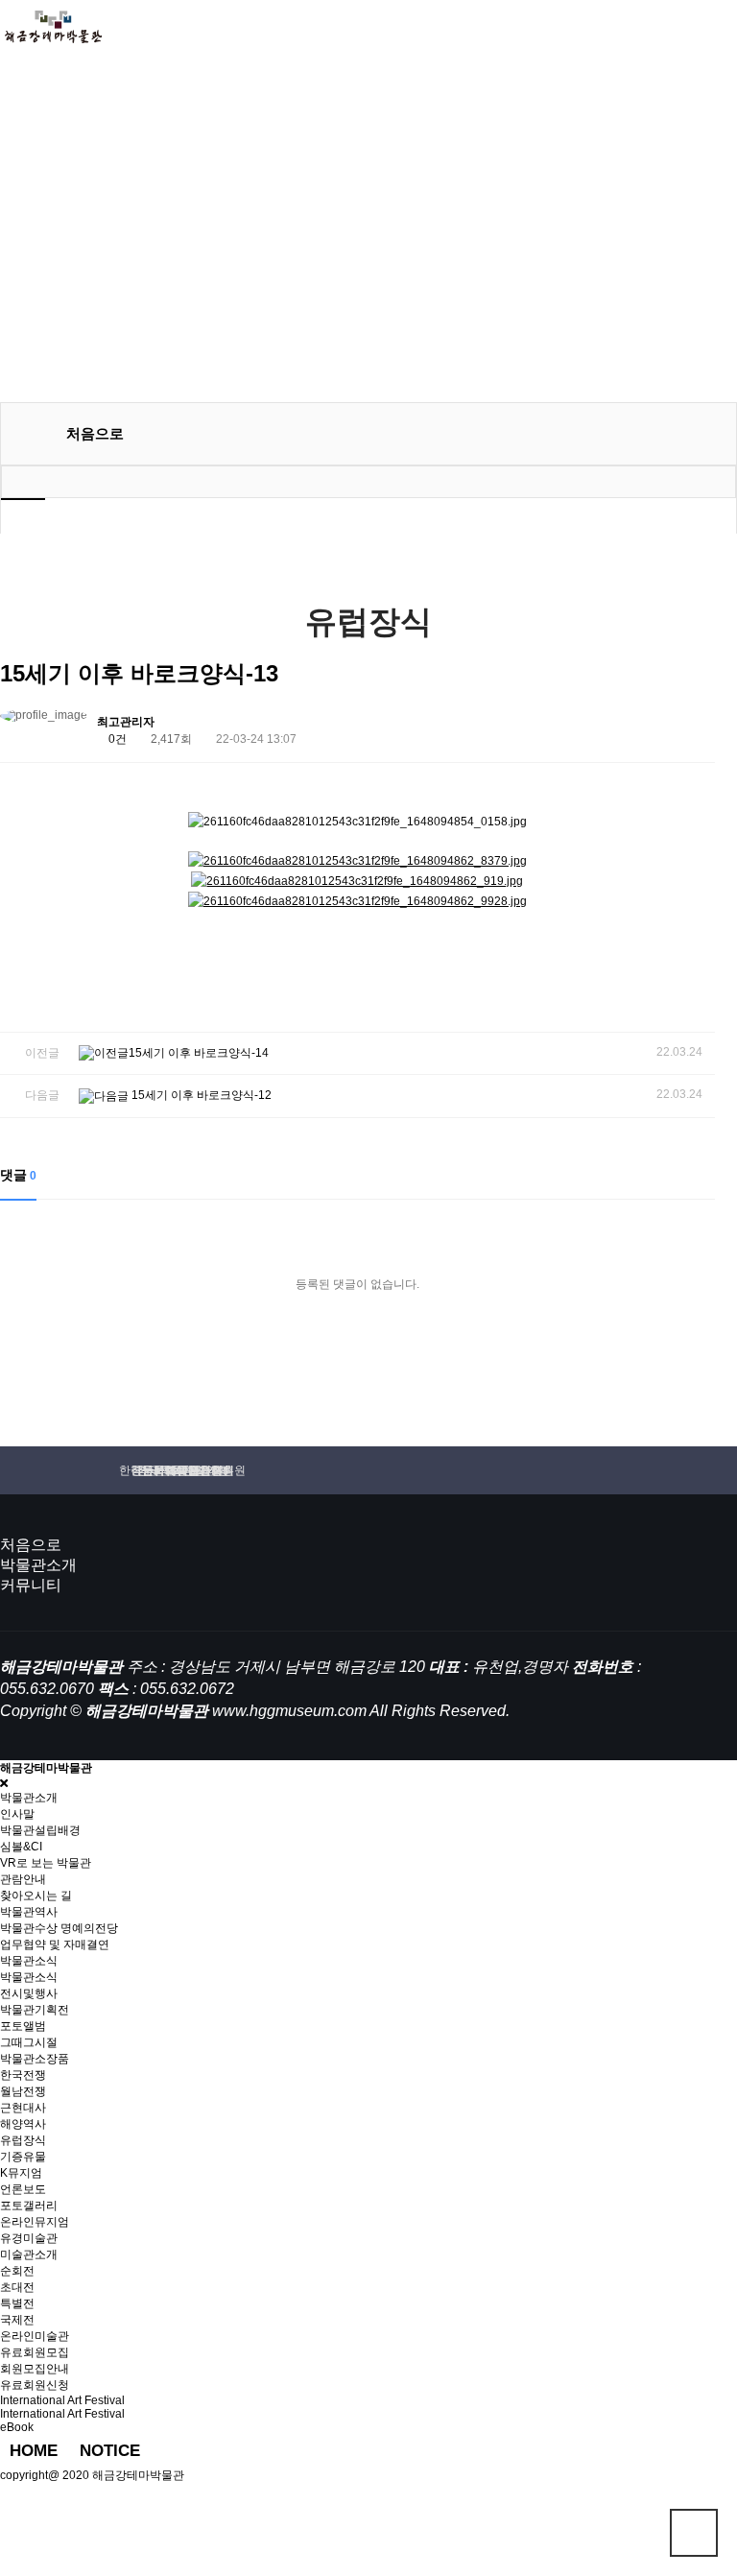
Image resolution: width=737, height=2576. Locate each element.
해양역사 (23, 2124)
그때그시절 (29, 2042)
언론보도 (23, 2189)
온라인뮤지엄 (35, 2222)
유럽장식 (23, 2140)
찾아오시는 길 (36, 1896)
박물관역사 (29, 1912)
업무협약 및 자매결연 (55, 1944)
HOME (34, 2451)
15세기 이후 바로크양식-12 (200, 1095)
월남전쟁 (23, 2091)
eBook (17, 2427)
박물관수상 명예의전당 (59, 1928)
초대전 (17, 2287)
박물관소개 (38, 1565)
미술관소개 (29, 2254)
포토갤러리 (29, 2206)
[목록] (695, 725)
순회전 (17, 2271)
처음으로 (31, 1545)
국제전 (17, 2320)
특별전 (17, 2303)
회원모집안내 (35, 2369)
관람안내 (23, 1879)
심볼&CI (21, 1847)
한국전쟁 (23, 2075)
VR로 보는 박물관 (46, 1863)
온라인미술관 (35, 2336)
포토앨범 (23, 2026)
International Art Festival (62, 2414)
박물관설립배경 (40, 1830)
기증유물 (23, 2157)
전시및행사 (29, 1993)
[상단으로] (694, 2533)
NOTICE (110, 2451)
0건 (116, 739)
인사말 (17, 1814)
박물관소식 (29, 1977)
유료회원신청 (35, 2385)
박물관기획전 (35, 2010)
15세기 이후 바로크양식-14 (199, 1053)
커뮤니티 (31, 1585)
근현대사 (23, 2108)
